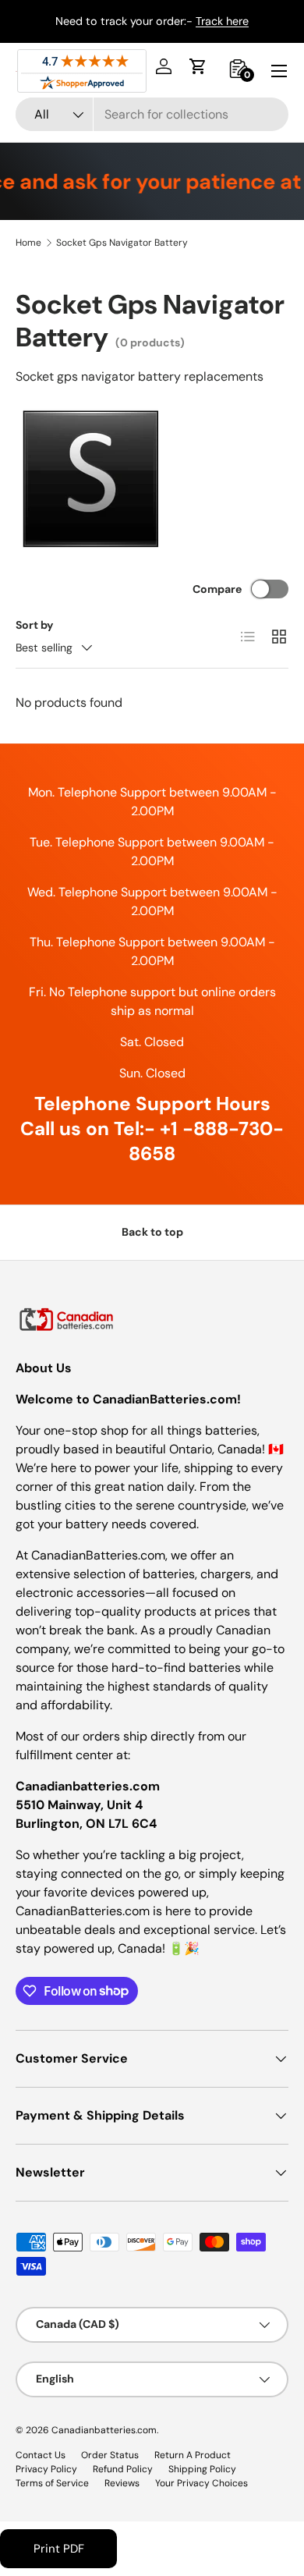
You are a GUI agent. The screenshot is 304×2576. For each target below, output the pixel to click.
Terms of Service (52, 2483)
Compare (217, 589)
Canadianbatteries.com (104, 2430)
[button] (198, 66)
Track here (222, 21)
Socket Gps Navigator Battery (122, 243)
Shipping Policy (202, 2469)
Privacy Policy (46, 2469)
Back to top (152, 1232)
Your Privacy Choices (201, 2483)
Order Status (110, 2455)
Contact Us (41, 2455)
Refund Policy (123, 2469)
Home (28, 243)
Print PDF (59, 2549)
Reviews (122, 2483)
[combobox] (152, 114)
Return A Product (193, 2455)
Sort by (35, 625)
